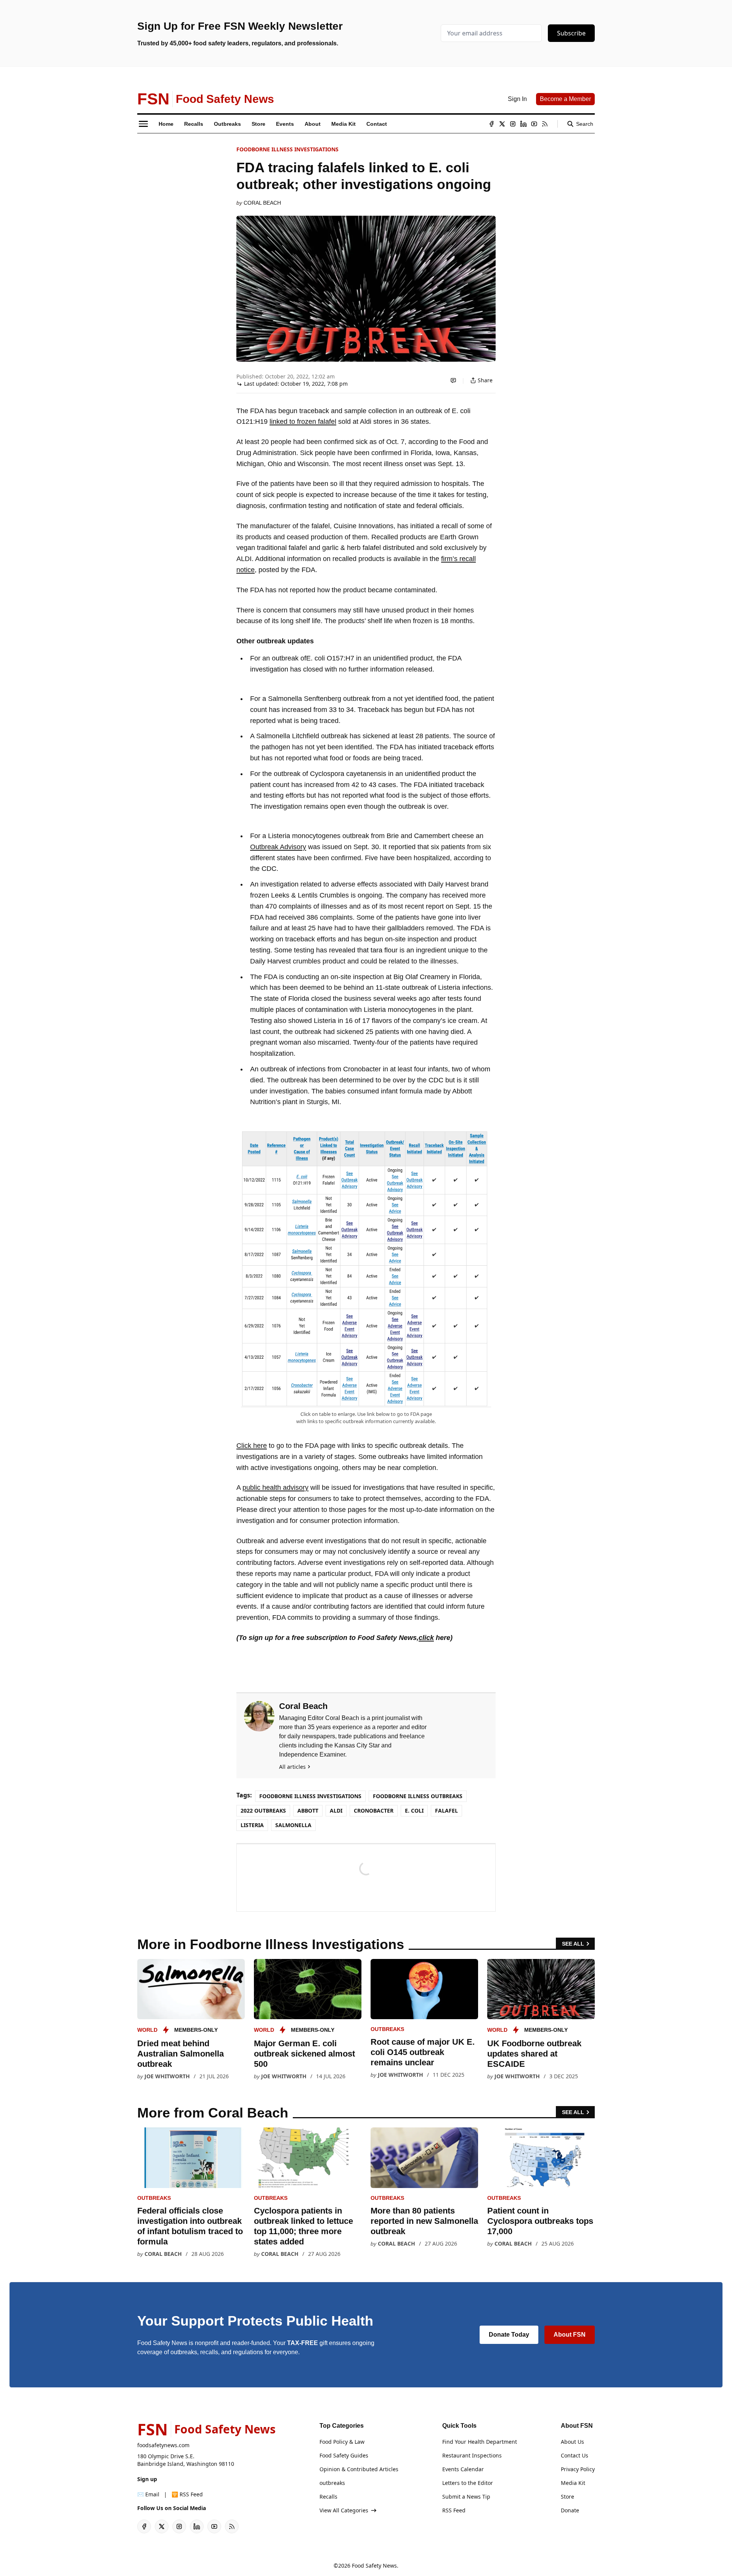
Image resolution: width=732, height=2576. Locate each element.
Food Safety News (374, 2566)
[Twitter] (502, 124)
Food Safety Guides (344, 2455)
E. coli (414, 1811)
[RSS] (545, 124)
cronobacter (374, 1811)
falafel (446, 1811)
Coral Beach (262, 203)
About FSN (570, 2335)
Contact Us (575, 2455)
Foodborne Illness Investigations (287, 149)
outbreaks (387, 2029)
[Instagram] (513, 124)
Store (567, 2497)
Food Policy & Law (342, 2442)
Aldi (336, 1811)
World (147, 2030)
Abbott (308, 1811)
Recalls (328, 2497)
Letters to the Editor (468, 2483)
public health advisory (275, 1488)
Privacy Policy (578, 2469)
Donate (570, 2510)
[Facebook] (491, 124)
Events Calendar (463, 2469)
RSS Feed (454, 2510)
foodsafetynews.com (163, 2445)
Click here (252, 1446)
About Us (572, 2442)
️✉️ (148, 2494)
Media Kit (573, 2483)
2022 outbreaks (263, 1811)
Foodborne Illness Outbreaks (418, 1796)
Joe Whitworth (167, 2076)
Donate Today (509, 2335)
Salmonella (293, 1825)
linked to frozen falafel (303, 422)
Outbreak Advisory (278, 847)
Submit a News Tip (466, 2497)
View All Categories (344, 2510)
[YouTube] (534, 124)
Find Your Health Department (480, 2442)
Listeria (252, 1825)
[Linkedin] (523, 124)
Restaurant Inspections (472, 2455)
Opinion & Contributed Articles (359, 2469)
